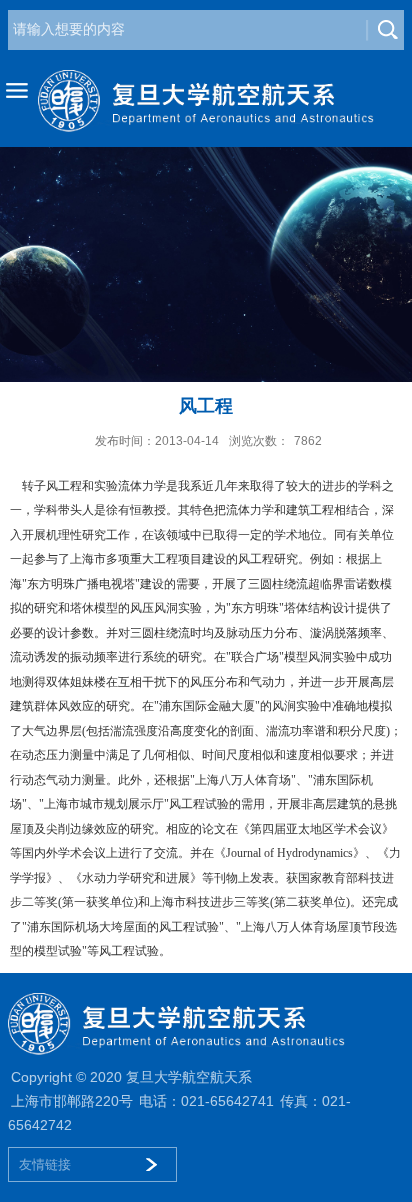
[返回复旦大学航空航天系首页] (206, 101)
